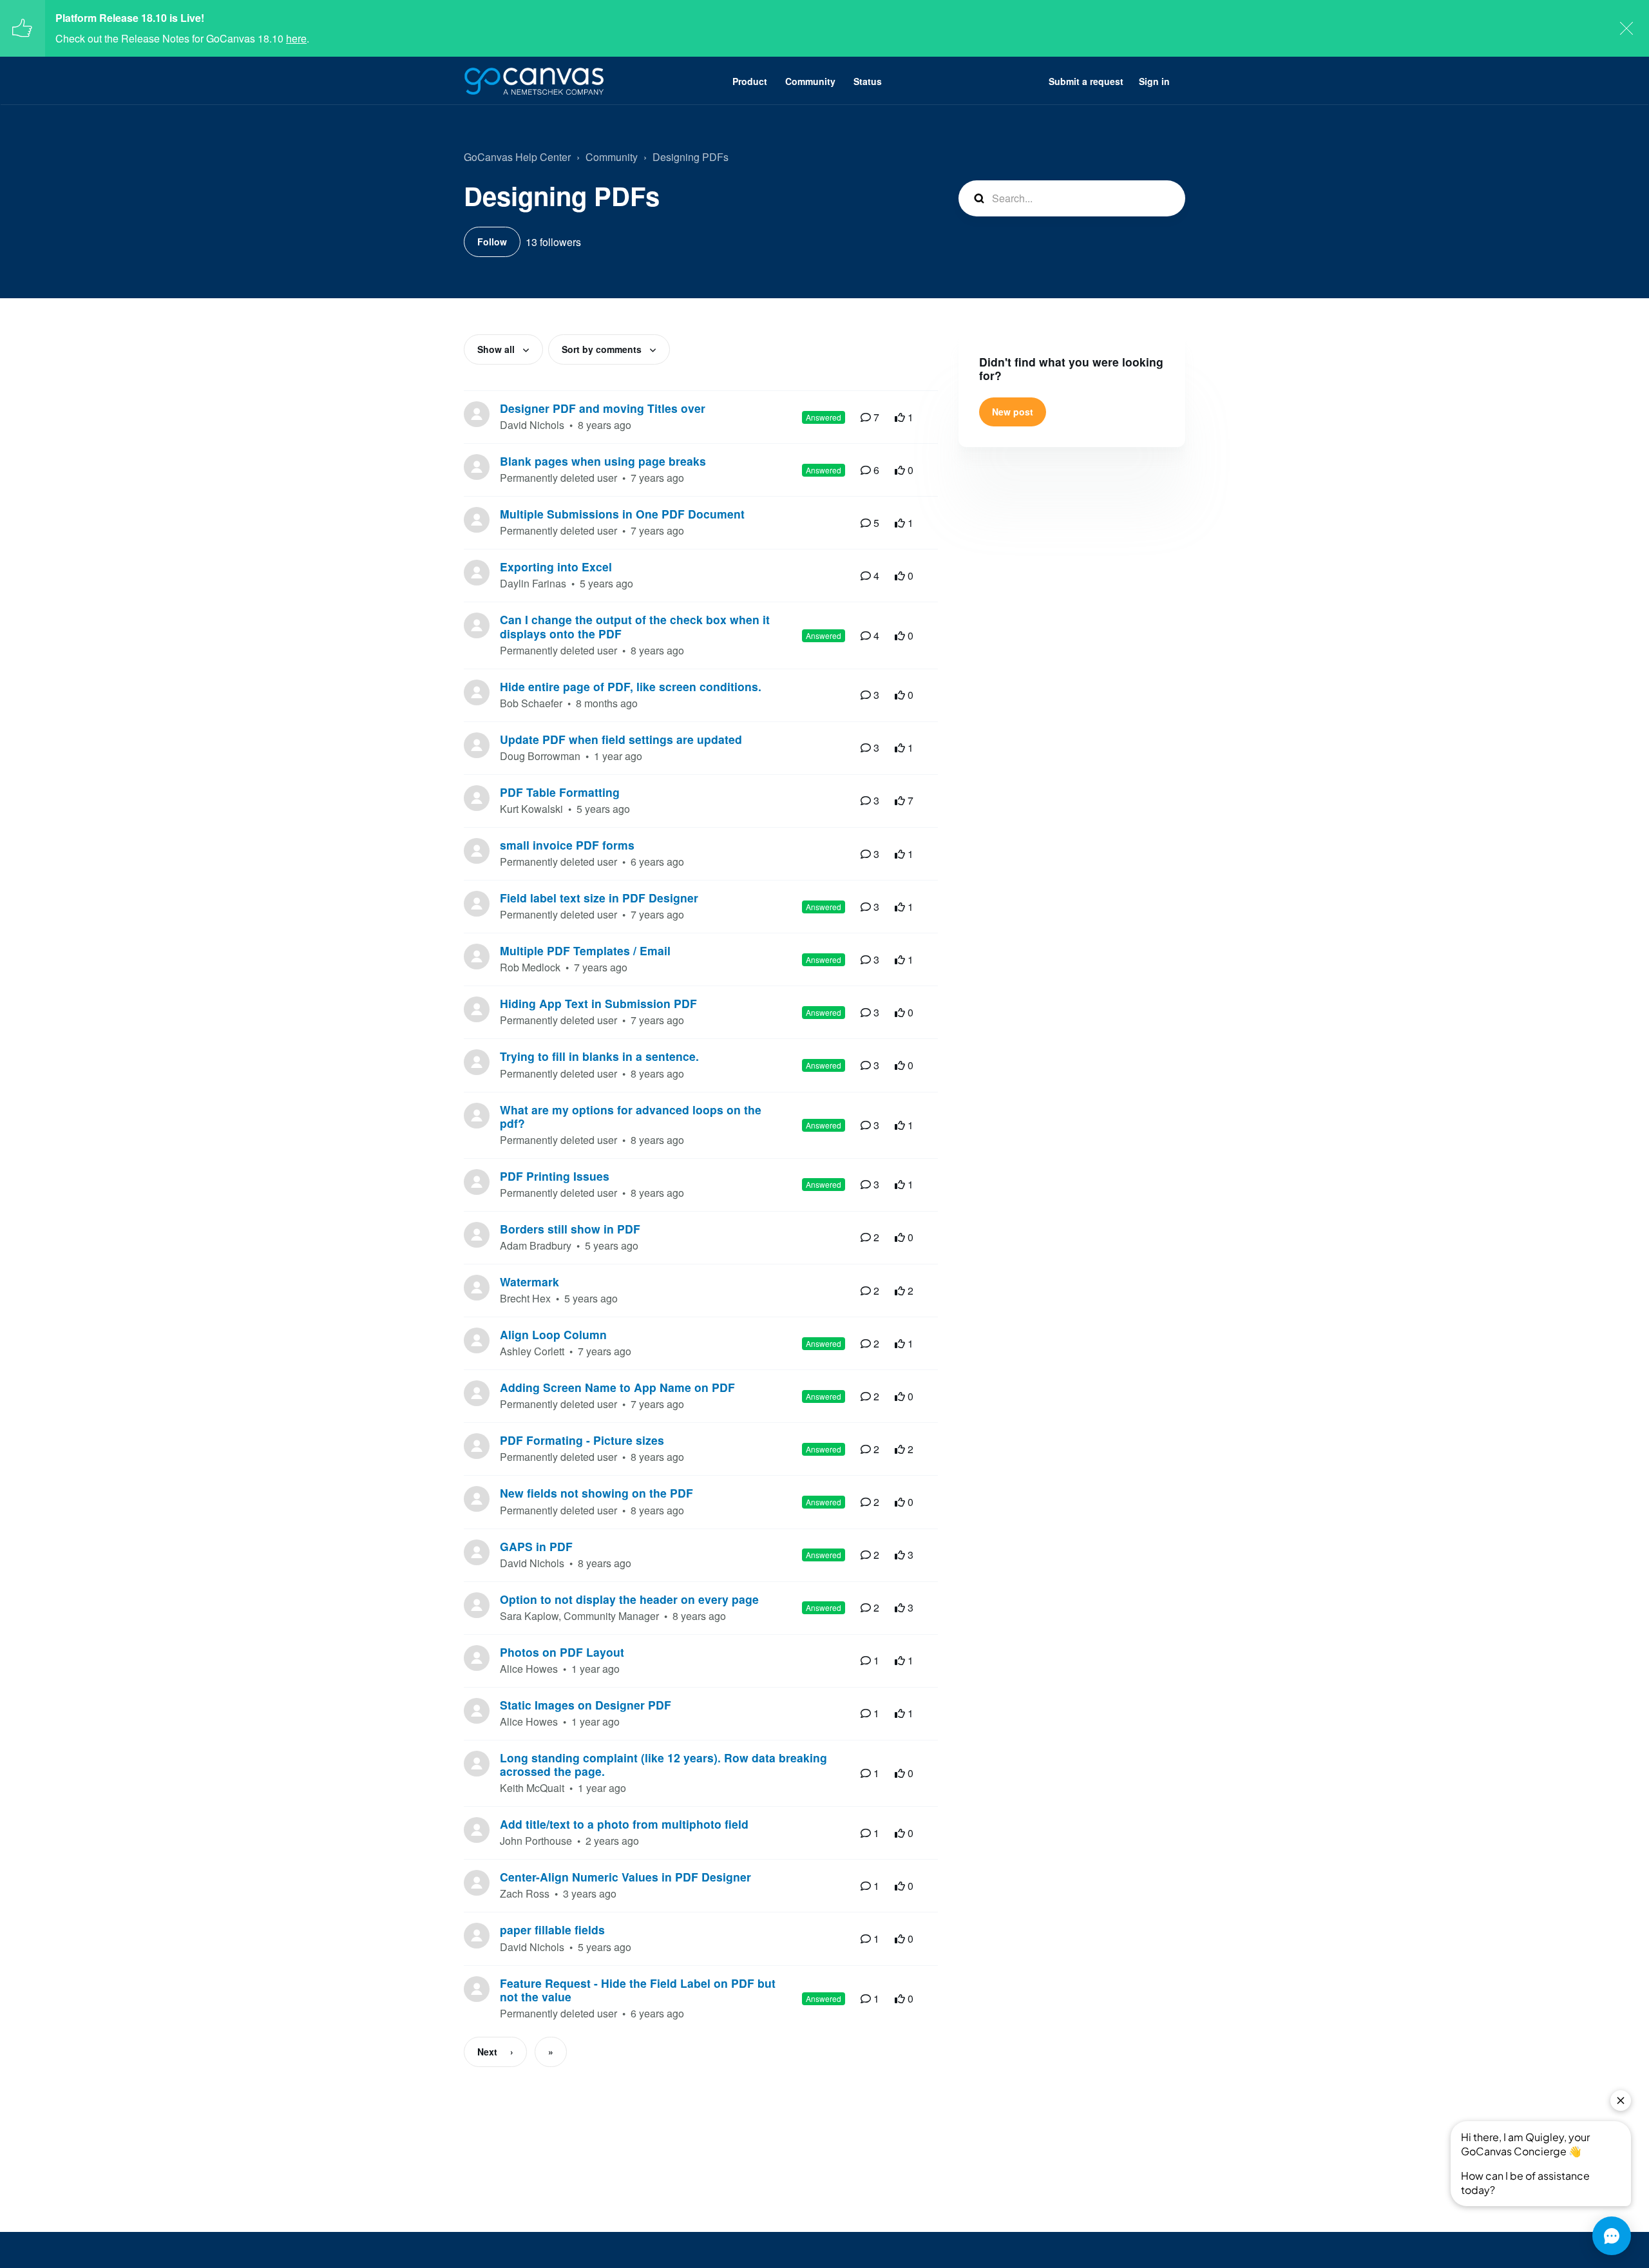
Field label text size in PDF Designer (599, 898)
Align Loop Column (553, 1334)
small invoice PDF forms (567, 845)
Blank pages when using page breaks (603, 461)
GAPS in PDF (536, 1546)
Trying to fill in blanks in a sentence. (599, 1056)
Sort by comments (603, 349)
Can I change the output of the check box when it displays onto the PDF (635, 626)
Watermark (529, 1282)
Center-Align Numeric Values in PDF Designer (625, 1877)
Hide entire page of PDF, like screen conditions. (631, 686)
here (296, 38)
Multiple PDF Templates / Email (585, 950)
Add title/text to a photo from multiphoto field (624, 1824)
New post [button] (1013, 412)
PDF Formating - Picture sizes (582, 1440)
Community (810, 81)
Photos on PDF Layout (562, 1652)
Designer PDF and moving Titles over (603, 408)
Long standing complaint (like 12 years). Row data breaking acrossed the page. (663, 1764)
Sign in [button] (1154, 81)
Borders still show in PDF (570, 1229)
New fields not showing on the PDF (596, 1493)
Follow (492, 242)
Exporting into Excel (556, 567)
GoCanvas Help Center (517, 157)
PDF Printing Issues (555, 1176)
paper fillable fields (552, 1930)
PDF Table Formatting (560, 792)
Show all (497, 349)
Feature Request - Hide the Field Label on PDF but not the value (638, 1990)
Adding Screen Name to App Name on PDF (617, 1387)
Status (868, 81)
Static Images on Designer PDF (586, 1705)
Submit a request (1086, 81)
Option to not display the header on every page (629, 1599)
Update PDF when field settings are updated (621, 739)
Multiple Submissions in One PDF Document (622, 514)
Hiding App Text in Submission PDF (598, 1003)
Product (750, 81)
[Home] (534, 81)
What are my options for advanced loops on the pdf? (631, 1116)
